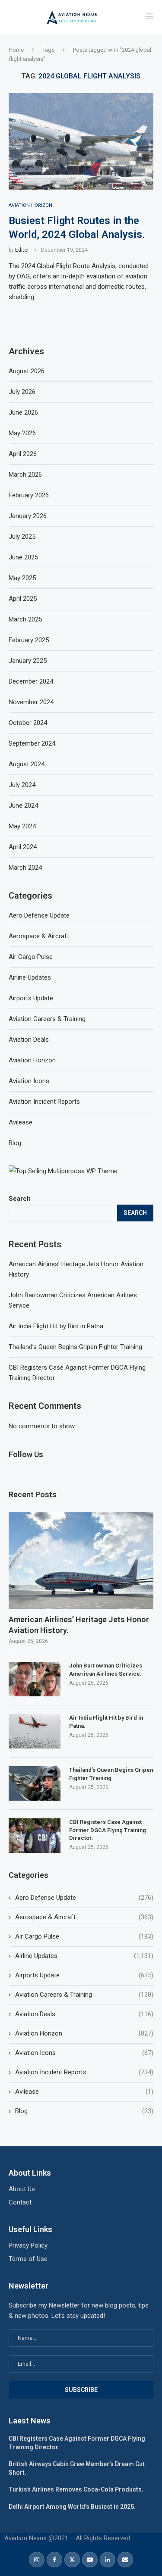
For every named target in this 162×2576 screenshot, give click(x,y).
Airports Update (84, 1975)
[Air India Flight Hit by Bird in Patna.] (35, 1731)
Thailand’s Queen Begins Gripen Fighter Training (75, 1347)
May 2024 (22, 826)
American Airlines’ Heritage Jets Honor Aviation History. (79, 1625)
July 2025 (22, 537)
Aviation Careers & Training (84, 1995)
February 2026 (29, 495)
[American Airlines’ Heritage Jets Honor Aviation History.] (81, 1560)
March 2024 (25, 868)
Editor (22, 250)
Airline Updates (84, 1956)
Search (20, 1199)
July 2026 (22, 392)
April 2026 (23, 454)
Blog (84, 2111)
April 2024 (23, 847)
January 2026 (28, 516)
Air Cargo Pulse (84, 1936)
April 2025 (23, 599)
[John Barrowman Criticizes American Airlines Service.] (35, 1679)
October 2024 (28, 723)
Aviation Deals (84, 2014)
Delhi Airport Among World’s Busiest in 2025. (72, 2507)
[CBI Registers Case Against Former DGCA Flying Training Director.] (35, 1836)
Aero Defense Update (84, 1898)
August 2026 (27, 371)
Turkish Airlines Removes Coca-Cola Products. (76, 2489)
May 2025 (22, 578)
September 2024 (32, 743)
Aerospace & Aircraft (84, 1917)
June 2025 (23, 557)
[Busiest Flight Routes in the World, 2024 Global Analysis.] (81, 141)
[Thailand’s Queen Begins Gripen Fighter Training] (35, 1783)
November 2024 (31, 702)
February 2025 (29, 640)
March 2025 (25, 619)
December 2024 (31, 681)
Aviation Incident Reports (84, 2072)
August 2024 (27, 764)
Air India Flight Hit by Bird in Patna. (57, 1326)
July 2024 (22, 785)
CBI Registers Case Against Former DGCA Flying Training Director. (108, 1830)
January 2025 (28, 661)
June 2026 (23, 412)
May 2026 (22, 433)
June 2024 (23, 806)
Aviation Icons (84, 2053)
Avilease (84, 2092)
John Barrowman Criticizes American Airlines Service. (106, 1669)
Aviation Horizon (84, 2033)
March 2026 (25, 475)
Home (16, 50)
